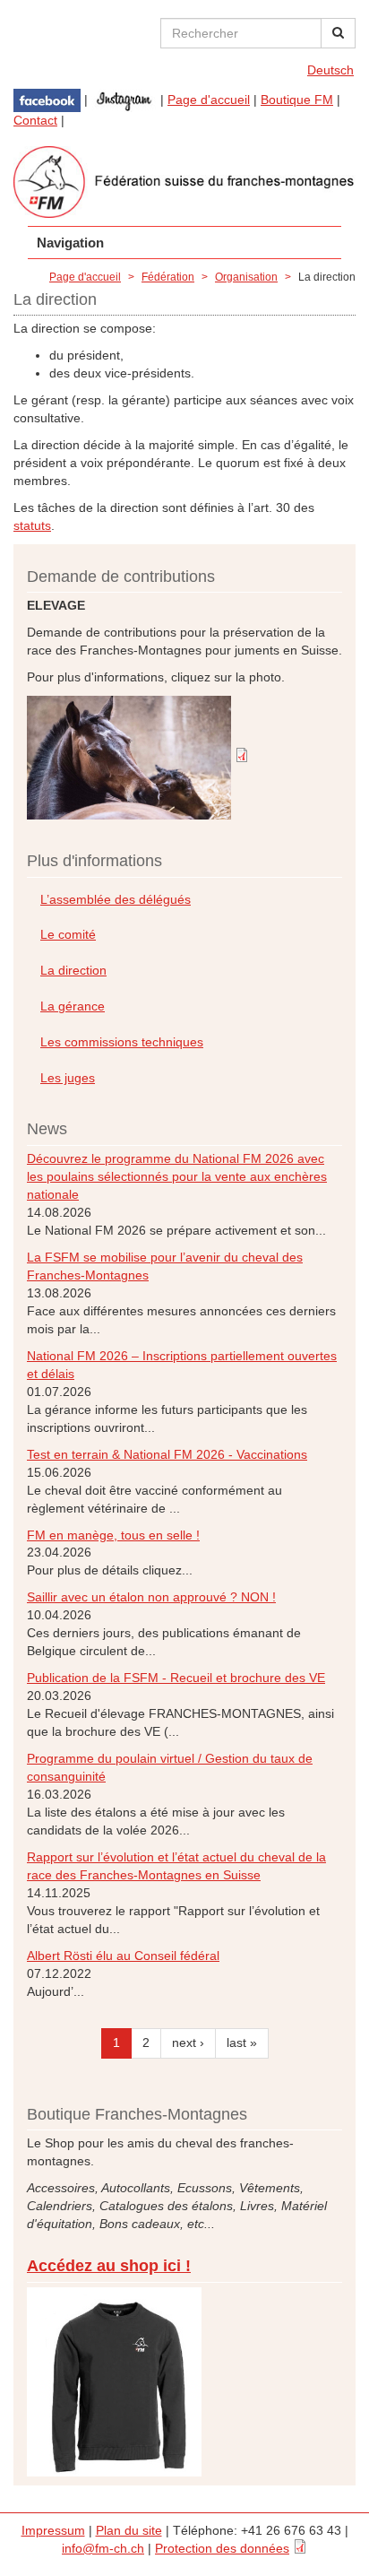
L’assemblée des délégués (116, 899)
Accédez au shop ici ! (109, 2266)
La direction (73, 970)
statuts (32, 525)
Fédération (168, 277)
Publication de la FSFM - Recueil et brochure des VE (176, 1678)
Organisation (246, 277)
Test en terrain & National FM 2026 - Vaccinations (167, 1454)
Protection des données (222, 2548)
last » (242, 2043)
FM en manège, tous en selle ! (113, 1535)
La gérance (73, 1006)
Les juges (68, 1078)
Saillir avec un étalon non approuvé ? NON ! (151, 1597)
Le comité (68, 934)
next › (188, 2043)
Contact (35, 120)
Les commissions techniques (122, 1042)
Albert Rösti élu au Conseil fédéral (123, 1956)
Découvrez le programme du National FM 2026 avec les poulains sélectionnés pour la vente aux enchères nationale (177, 1176)
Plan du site (129, 2530)
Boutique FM (297, 100)
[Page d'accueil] (184, 182)
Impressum (53, 2530)
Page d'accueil (209, 100)
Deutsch (330, 70)
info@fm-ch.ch (103, 2548)
